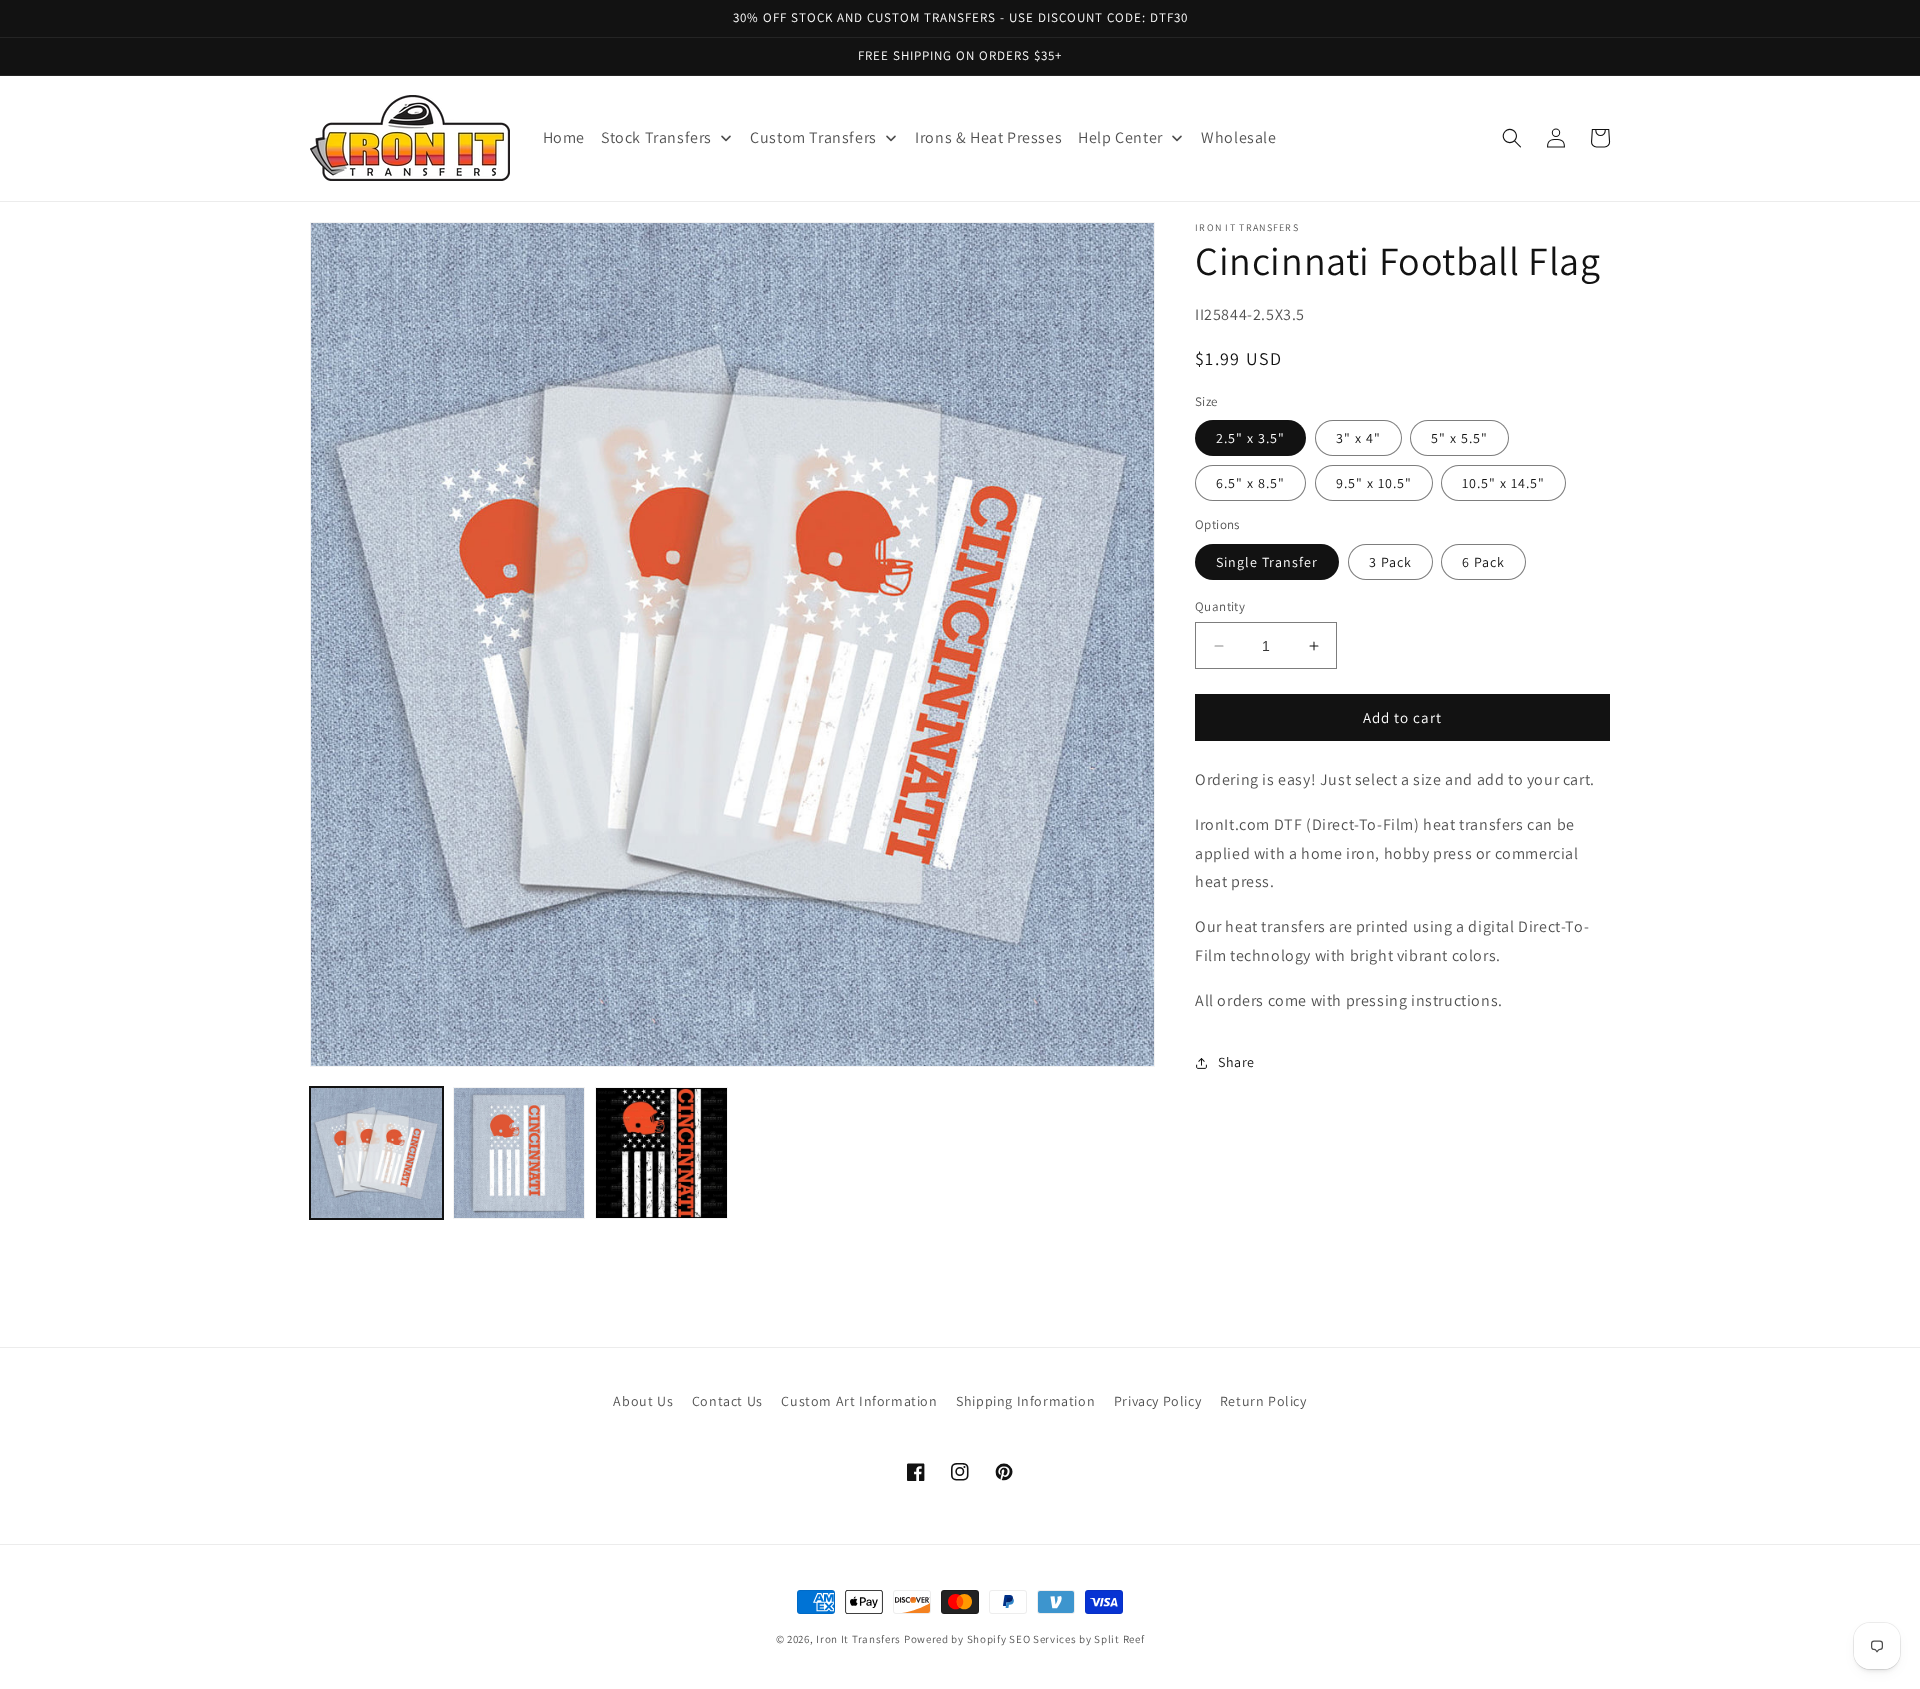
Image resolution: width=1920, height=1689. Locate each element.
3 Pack (1390, 562)
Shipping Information (1025, 1401)
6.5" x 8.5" (1250, 483)
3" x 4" (1358, 438)
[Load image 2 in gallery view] (519, 1153)
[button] (1512, 138)
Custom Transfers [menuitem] (813, 137)
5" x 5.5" (1459, 438)
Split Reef (1119, 1639)
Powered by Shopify (955, 1639)
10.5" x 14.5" (1503, 483)
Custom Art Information (859, 1401)
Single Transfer (1267, 562)
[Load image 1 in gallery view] (376, 1153)
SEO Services (1042, 1639)
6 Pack (1483, 562)
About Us (643, 1401)
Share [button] (1236, 1062)
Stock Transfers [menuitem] (656, 137)
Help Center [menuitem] (1120, 137)
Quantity (1220, 606)
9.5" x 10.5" (1374, 483)
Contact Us (727, 1401)
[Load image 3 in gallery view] (661, 1153)
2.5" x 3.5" (1250, 438)
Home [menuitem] (564, 137)
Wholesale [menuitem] (1238, 137)
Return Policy (1263, 1401)
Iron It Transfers (858, 1639)
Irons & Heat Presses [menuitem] (988, 137)
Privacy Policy (1157, 1401)
